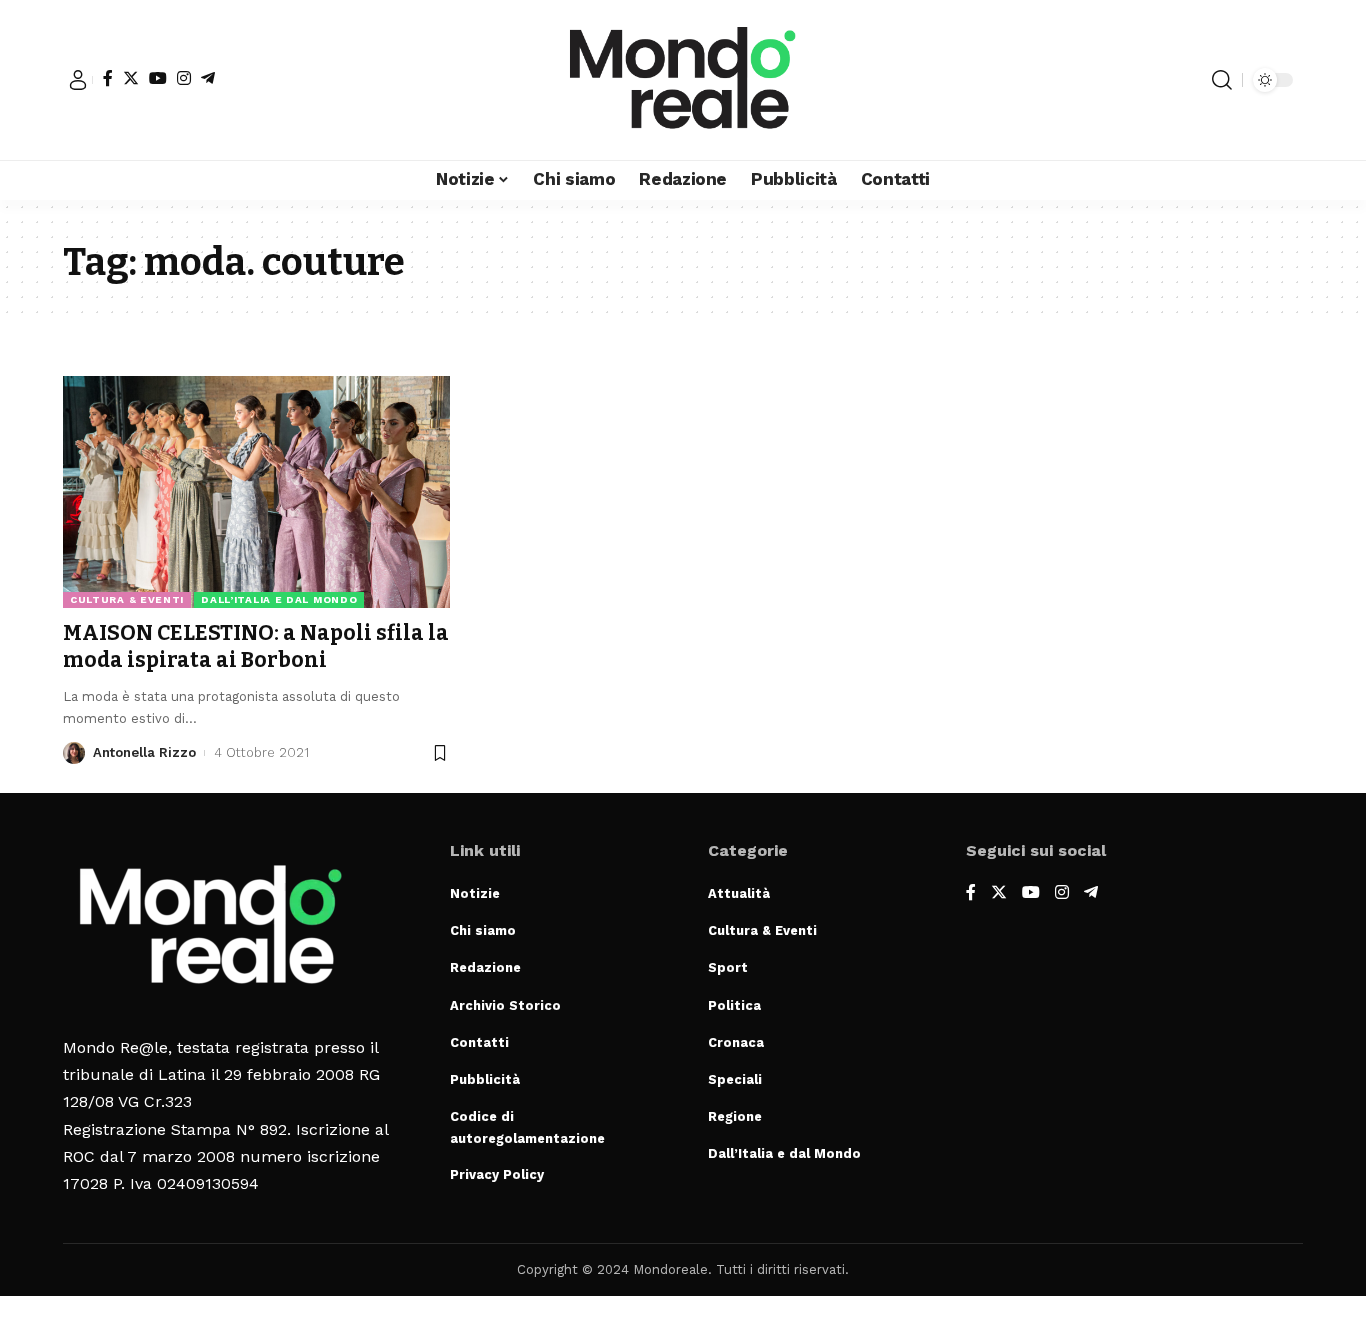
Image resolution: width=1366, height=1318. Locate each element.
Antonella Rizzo (144, 752)
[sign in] (78, 80)
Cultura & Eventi (127, 599)
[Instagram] (184, 78)
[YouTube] (158, 78)
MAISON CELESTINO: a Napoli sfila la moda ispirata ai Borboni (256, 646)
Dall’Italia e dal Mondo (279, 599)
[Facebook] (108, 78)
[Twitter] (131, 78)
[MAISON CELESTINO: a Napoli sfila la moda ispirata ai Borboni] (256, 492)
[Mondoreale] (683, 80)
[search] (1222, 80)
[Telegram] (208, 78)
